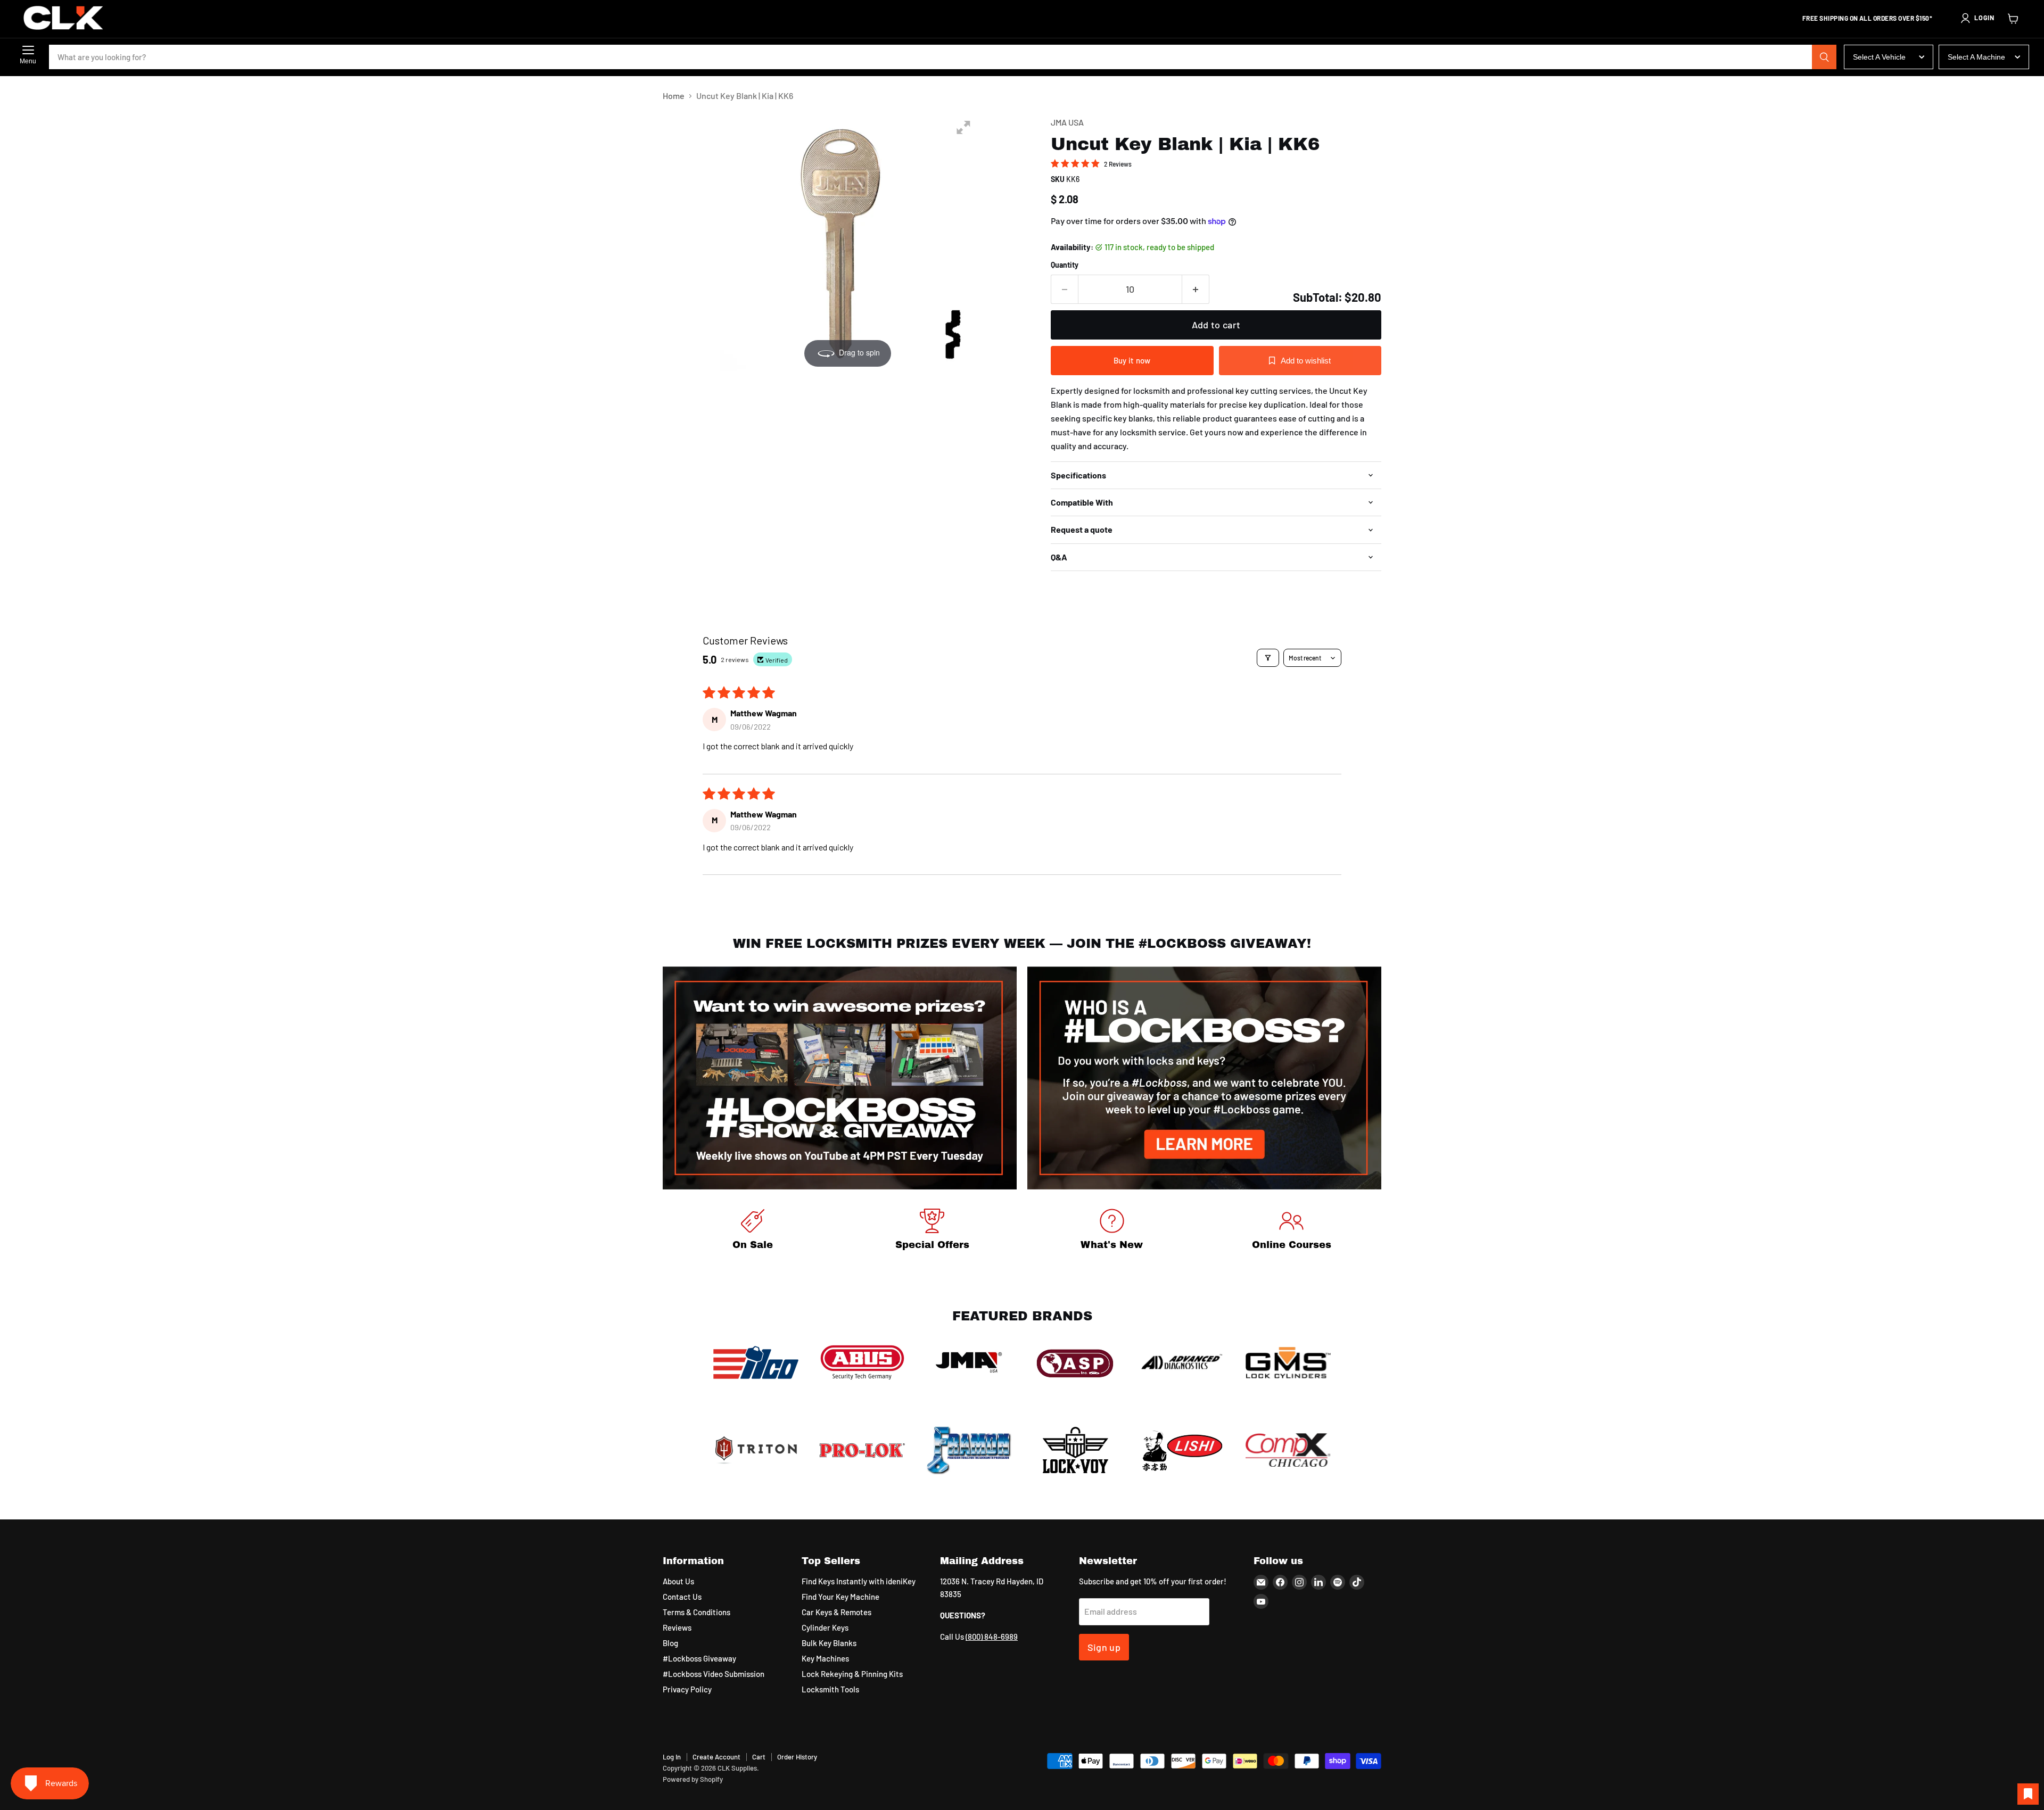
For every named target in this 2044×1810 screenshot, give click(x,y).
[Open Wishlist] (2028, 1794)
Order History (797, 1757)
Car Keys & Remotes (836, 1612)
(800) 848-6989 (992, 1637)
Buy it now (1132, 360)
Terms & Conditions (697, 1612)
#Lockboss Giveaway (699, 1658)
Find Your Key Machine (840, 1597)
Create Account (716, 1757)
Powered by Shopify (693, 1779)
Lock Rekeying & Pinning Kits (852, 1674)
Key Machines (825, 1658)
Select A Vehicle (1879, 57)
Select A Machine (1976, 57)
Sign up (1104, 1647)
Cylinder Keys (825, 1627)
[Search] (1824, 57)
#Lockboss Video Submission (714, 1674)
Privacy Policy (687, 1689)
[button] (1977, 18)
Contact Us (682, 1597)
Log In (672, 1757)
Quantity (1065, 265)
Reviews (677, 1627)
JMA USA (1067, 122)
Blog (670, 1643)
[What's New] (1112, 1231)
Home (674, 96)
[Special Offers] (933, 1231)
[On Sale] (753, 1231)
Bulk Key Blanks (829, 1643)
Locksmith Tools (830, 1689)
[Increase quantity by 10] (1196, 289)
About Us (678, 1581)
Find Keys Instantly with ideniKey (859, 1581)
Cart (759, 1757)
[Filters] (1268, 658)
